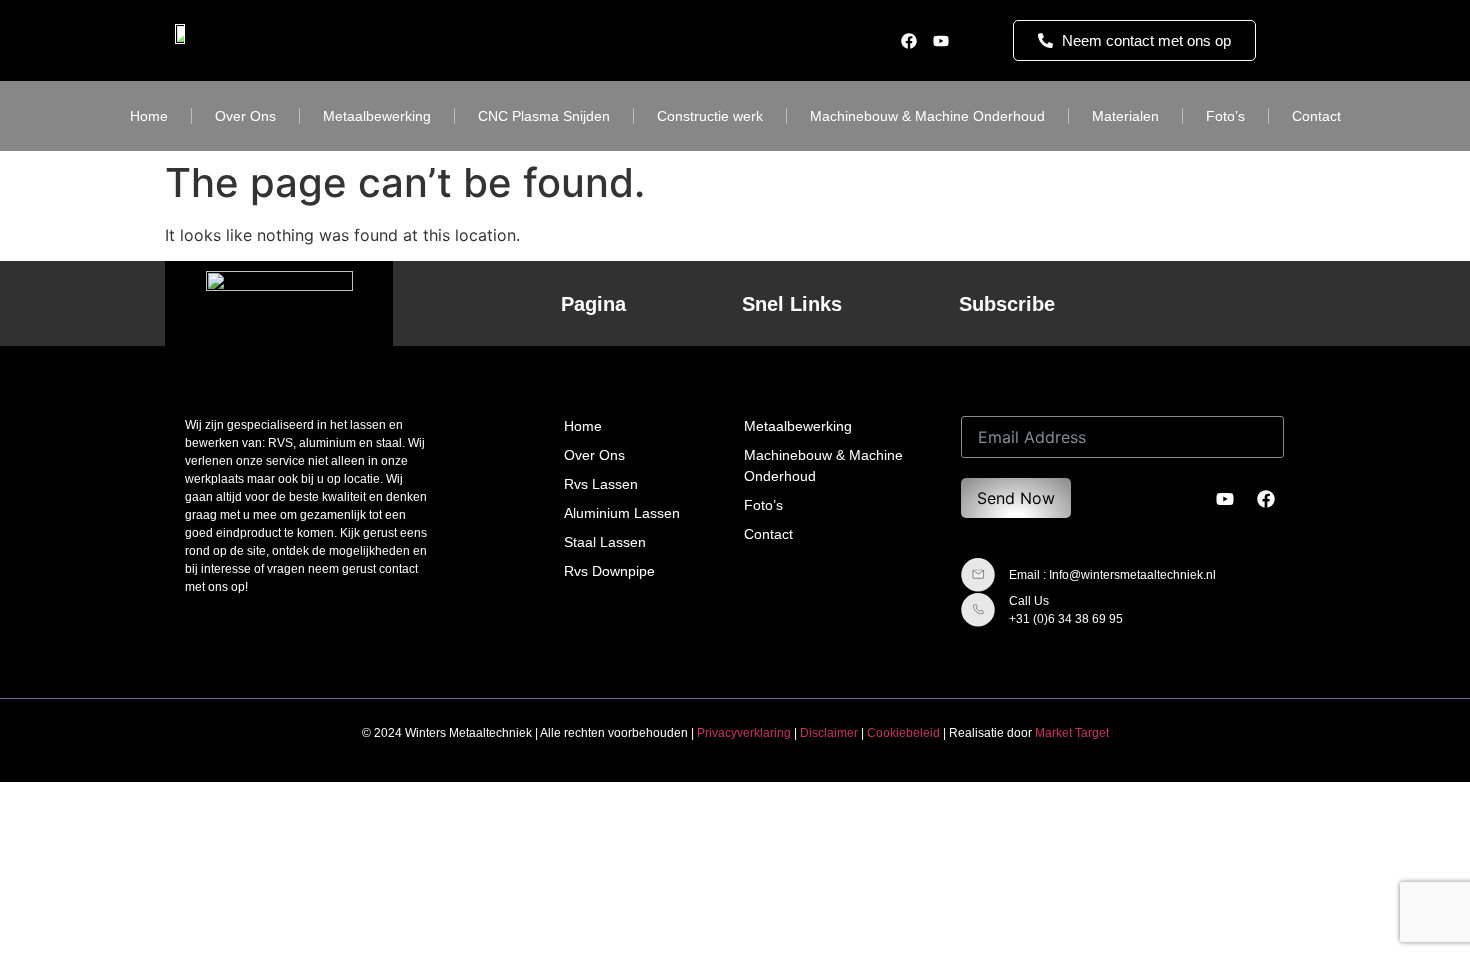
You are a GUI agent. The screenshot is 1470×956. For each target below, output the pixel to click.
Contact (1316, 116)
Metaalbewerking (377, 116)
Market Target (1072, 733)
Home (149, 116)
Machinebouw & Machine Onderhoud (927, 116)
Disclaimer (829, 733)
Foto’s (1225, 116)
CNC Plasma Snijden (544, 116)
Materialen (1125, 116)
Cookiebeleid (903, 733)
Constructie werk (710, 116)
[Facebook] (909, 41)
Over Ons (245, 116)
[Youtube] (941, 41)
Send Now (1016, 498)
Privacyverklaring (744, 733)
